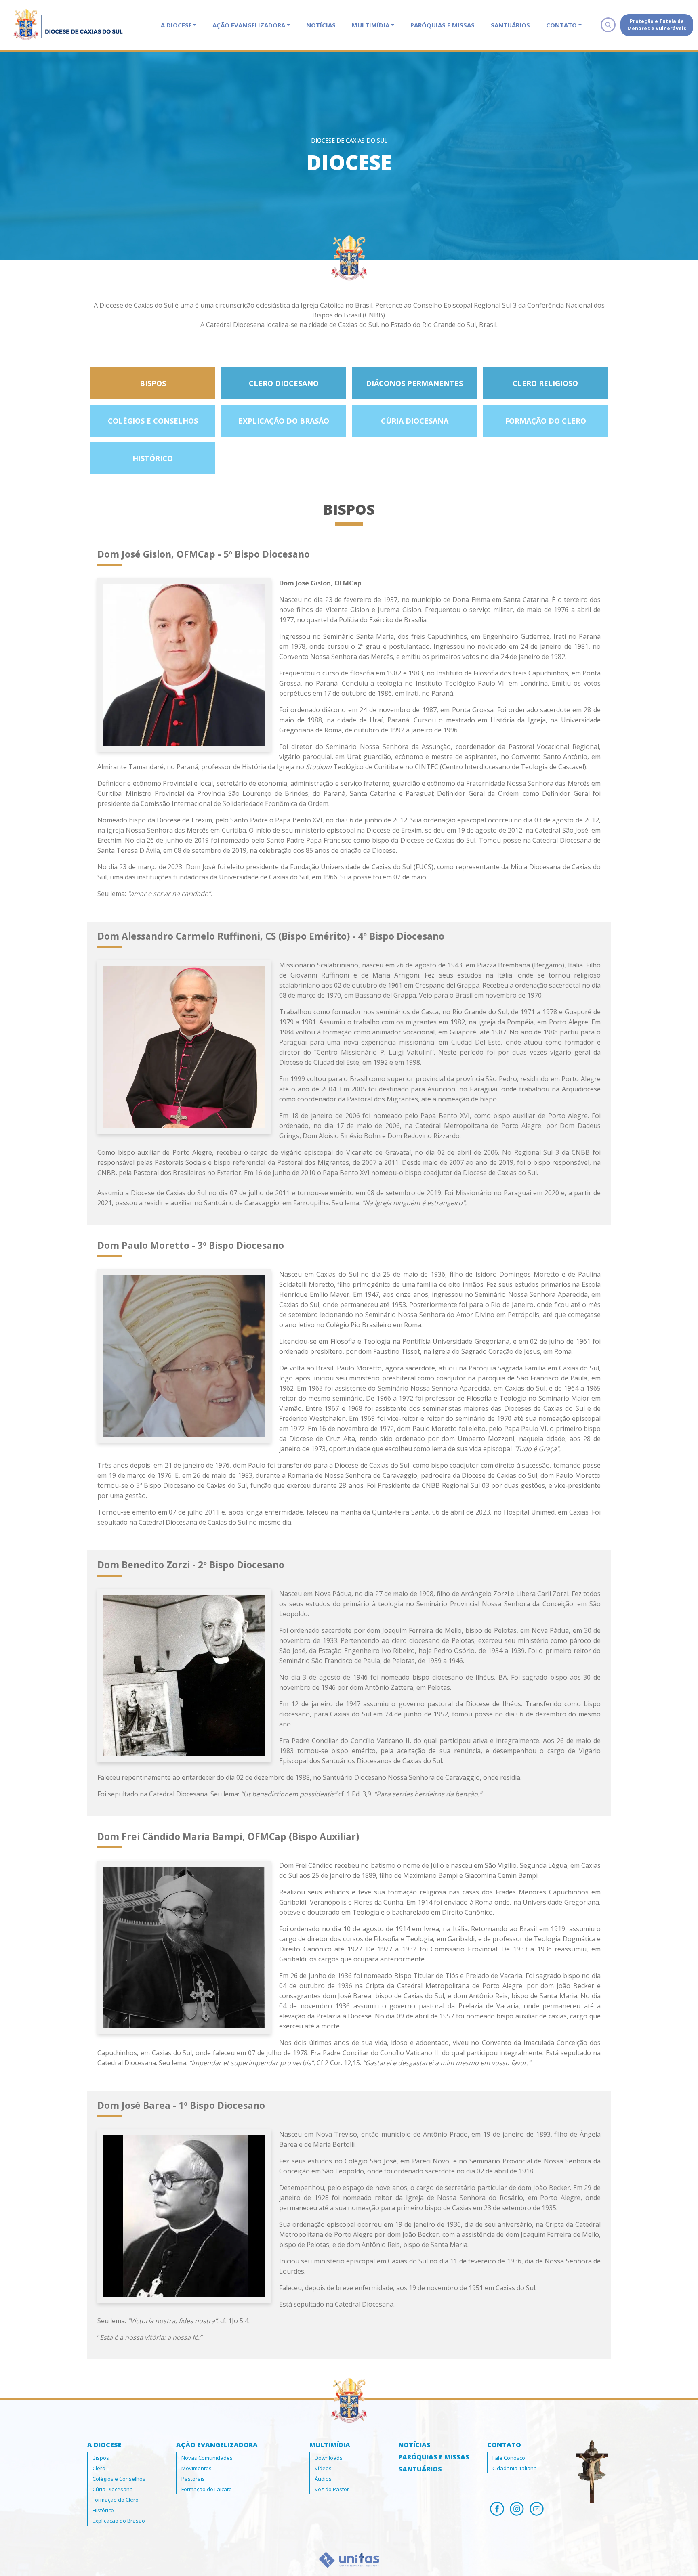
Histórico (103, 2510)
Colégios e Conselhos (119, 2479)
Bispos (101, 2458)
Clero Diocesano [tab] (284, 383)
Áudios (323, 2479)
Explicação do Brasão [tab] (284, 421)
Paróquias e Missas (443, 25)
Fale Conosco (509, 2458)
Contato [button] (561, 25)
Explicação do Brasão (119, 2521)
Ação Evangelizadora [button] (249, 25)
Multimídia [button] (371, 25)
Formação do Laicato (207, 2489)
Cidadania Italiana (515, 2468)
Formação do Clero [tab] (546, 421)
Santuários (510, 25)
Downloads (329, 2458)
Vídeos (323, 2468)
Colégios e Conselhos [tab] (153, 421)
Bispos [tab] (153, 383)
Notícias (321, 25)
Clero (99, 2468)
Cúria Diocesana (113, 2489)
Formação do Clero (116, 2500)
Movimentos (197, 2468)
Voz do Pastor (332, 2489)
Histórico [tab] (153, 458)
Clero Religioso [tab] (545, 383)
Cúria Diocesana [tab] (415, 421)
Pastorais (193, 2479)
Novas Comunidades (207, 2458)
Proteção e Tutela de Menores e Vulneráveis (657, 25)
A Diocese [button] (176, 25)
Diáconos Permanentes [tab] (414, 383)
